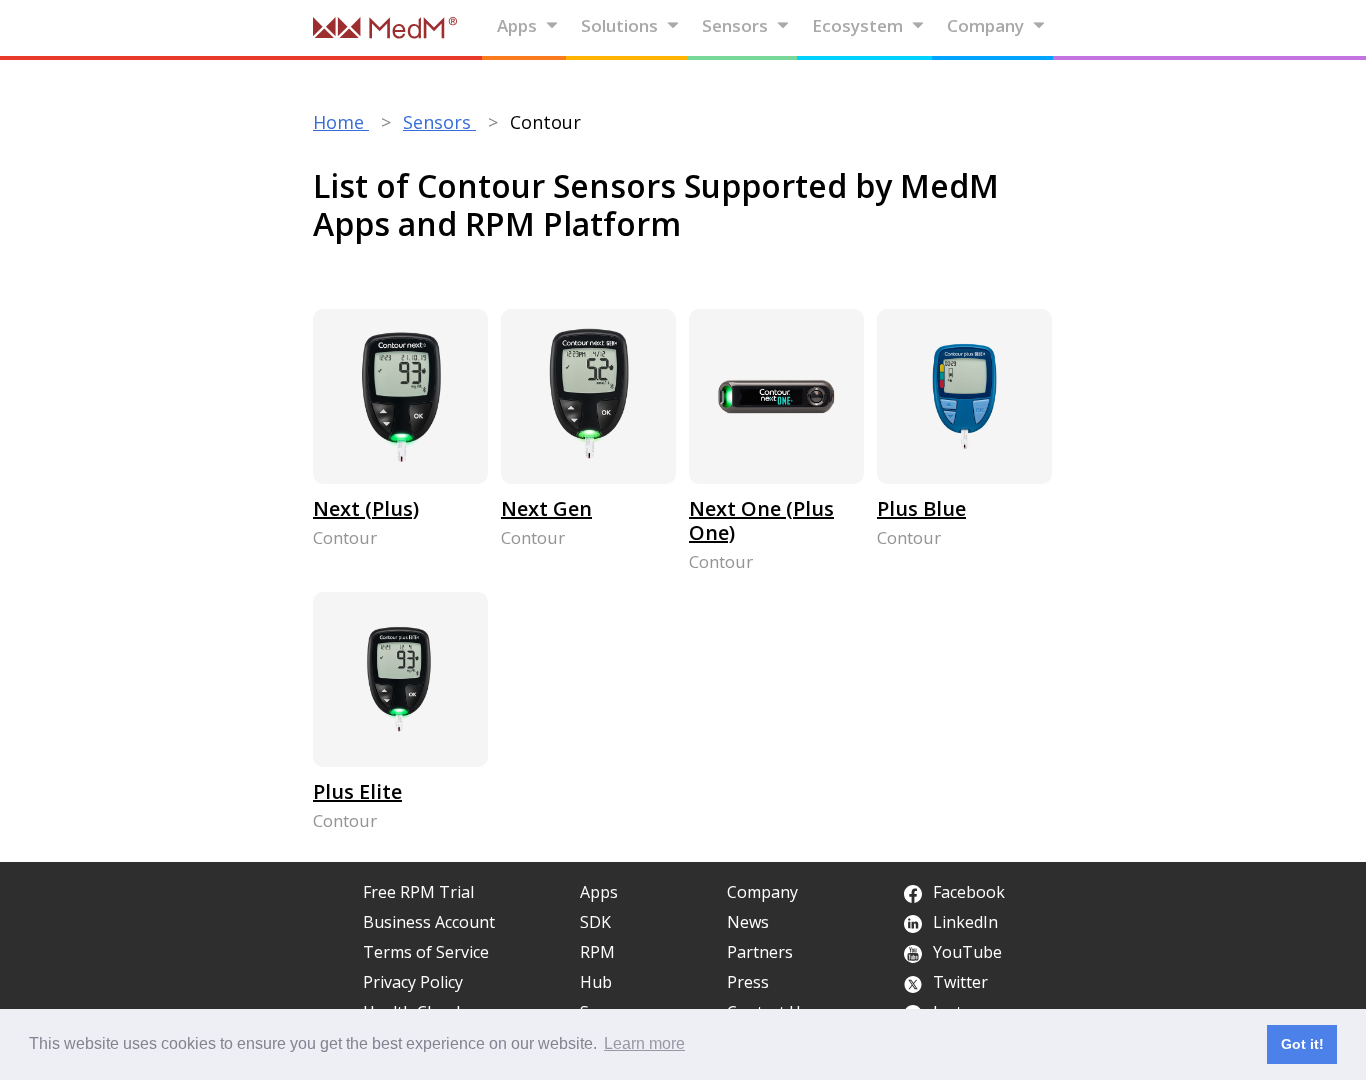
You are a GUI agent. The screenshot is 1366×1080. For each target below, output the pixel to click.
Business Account (429, 922)
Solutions (619, 25)
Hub (596, 982)
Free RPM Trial (418, 892)
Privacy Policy (413, 982)
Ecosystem (857, 25)
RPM (597, 952)
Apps (517, 25)
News (748, 922)
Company (985, 25)
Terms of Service (426, 952)
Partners (760, 952)
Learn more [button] (644, 1043)
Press (748, 982)
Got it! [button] (1302, 1044)
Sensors (735, 25)
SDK (595, 922)
